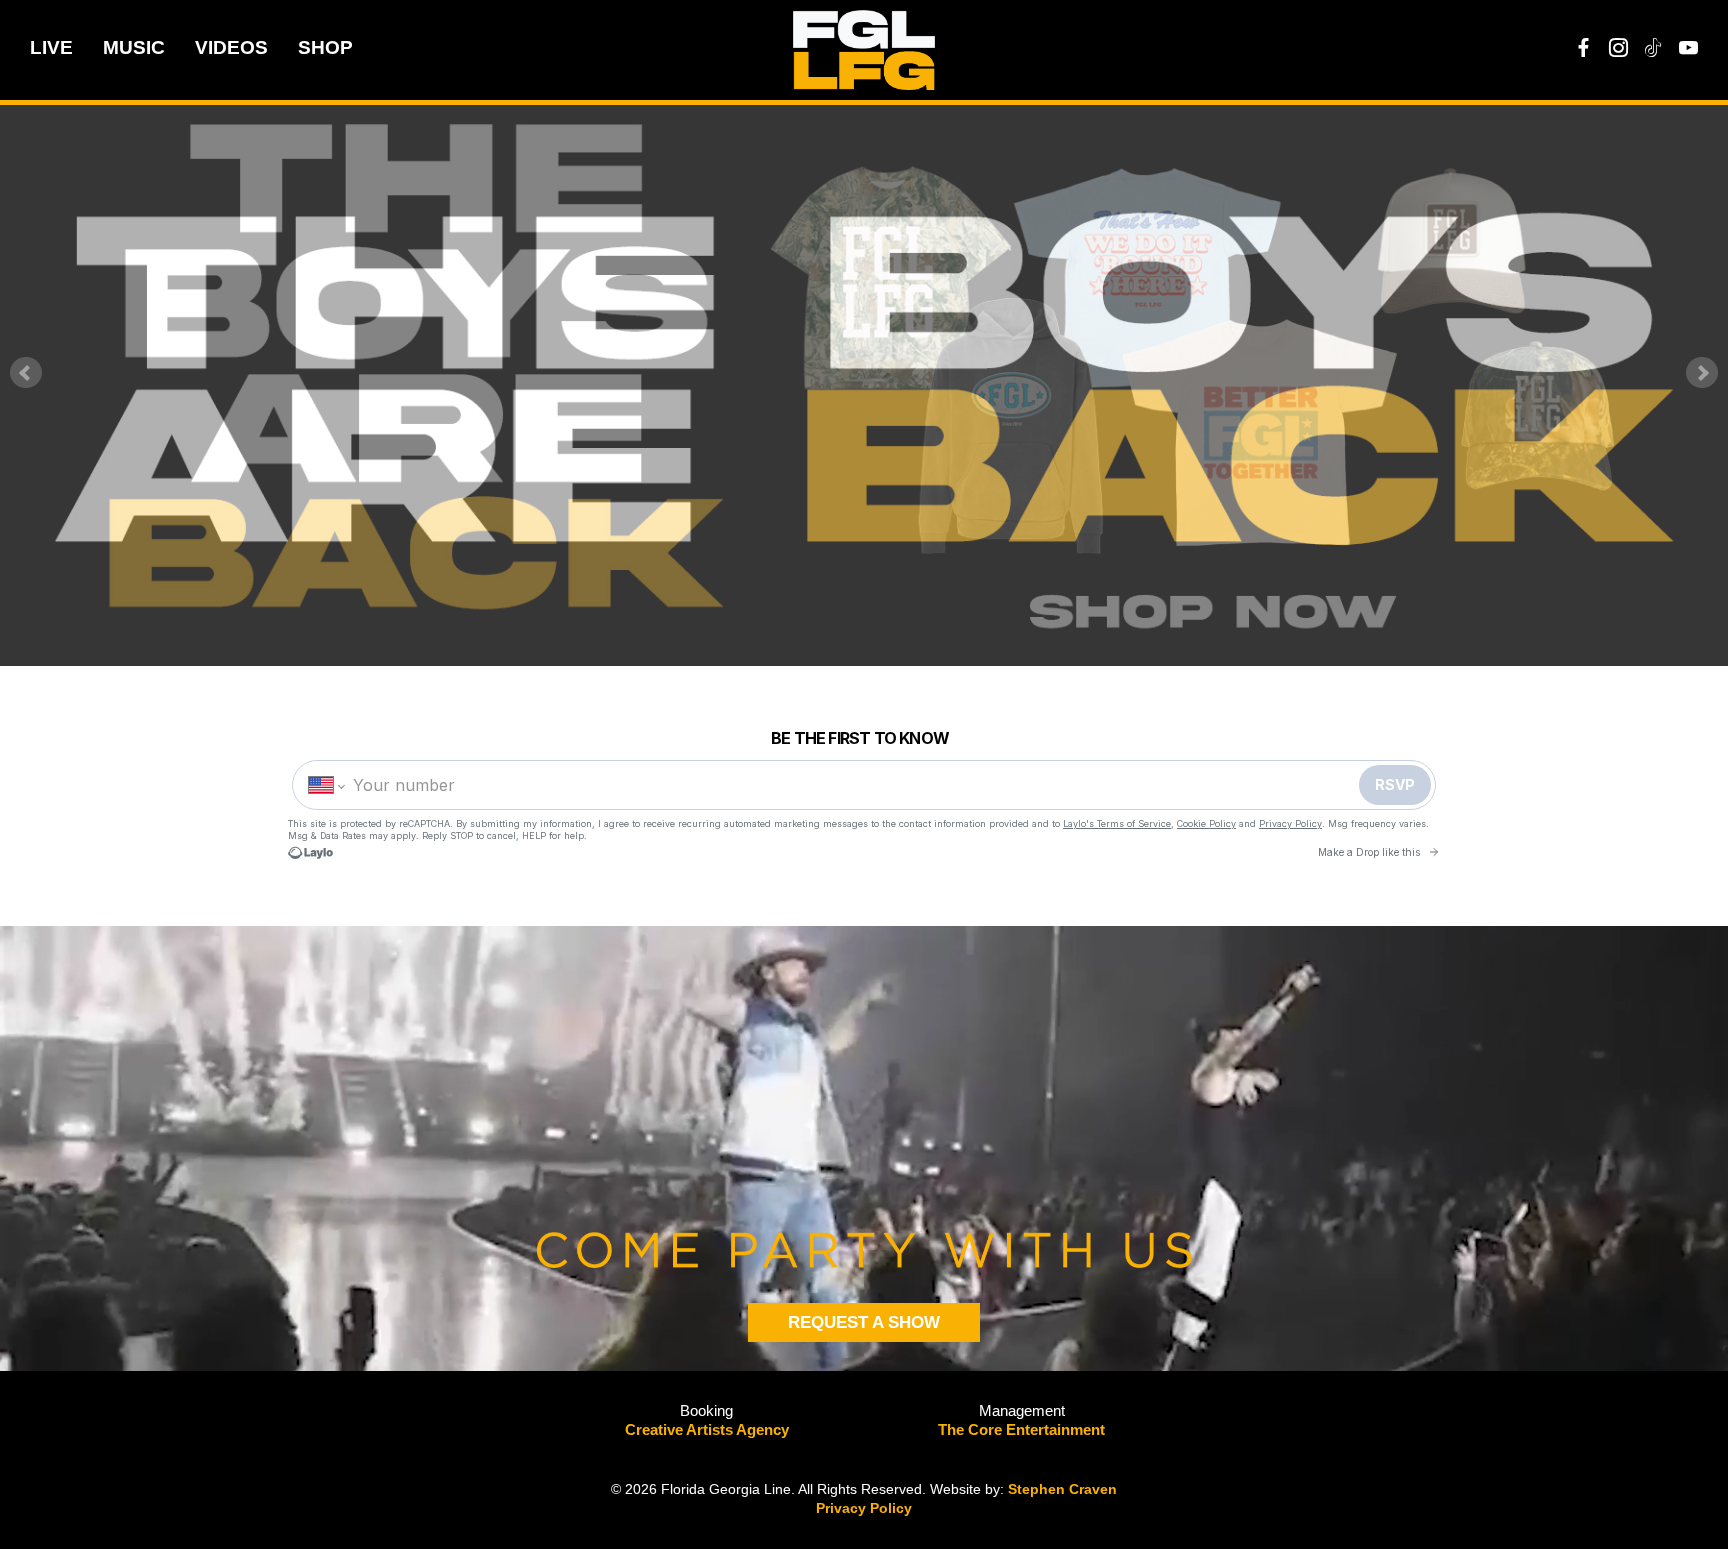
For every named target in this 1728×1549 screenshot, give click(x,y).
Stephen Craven (1062, 1489)
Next (1702, 373)
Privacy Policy (864, 1508)
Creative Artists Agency (707, 1429)
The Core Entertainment (1021, 1429)
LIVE (51, 47)
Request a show (864, 1322)
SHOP (325, 47)
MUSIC (134, 47)
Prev (26, 373)
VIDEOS (231, 47)
